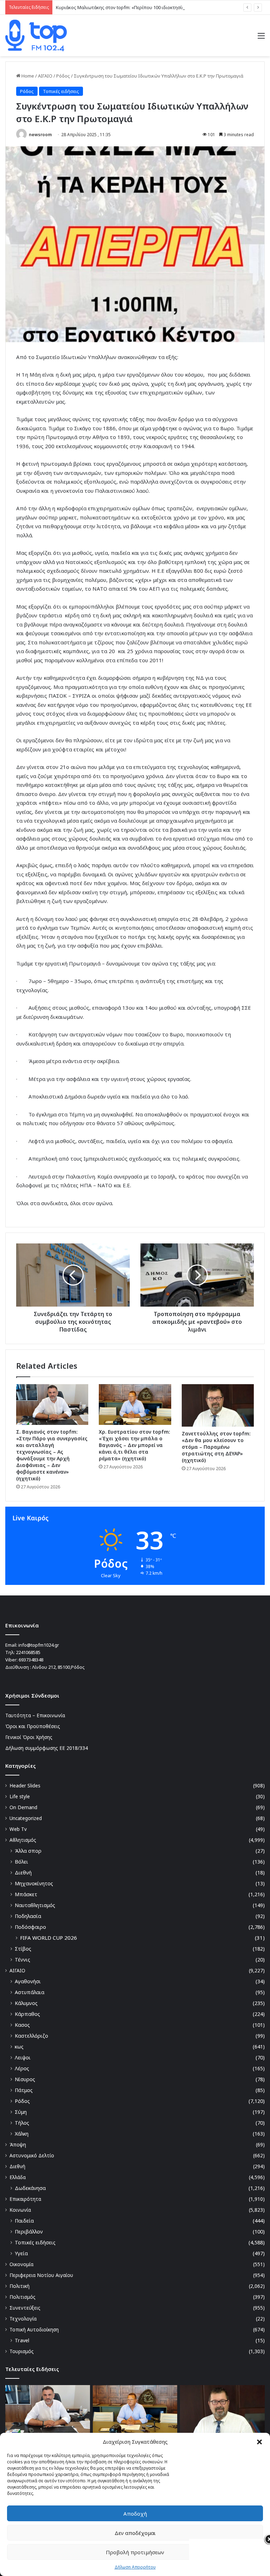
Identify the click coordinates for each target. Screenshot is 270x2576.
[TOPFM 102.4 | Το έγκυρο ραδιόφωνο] (36, 35)
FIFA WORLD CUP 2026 (49, 1938)
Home (27, 76)
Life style (20, 1796)
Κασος (22, 2025)
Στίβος (23, 1949)
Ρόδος (63, 76)
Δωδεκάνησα (30, 2188)
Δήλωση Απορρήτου (135, 2567)
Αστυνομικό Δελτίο (32, 2155)
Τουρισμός (22, 2351)
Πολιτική (20, 2286)
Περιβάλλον (29, 2232)
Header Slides (25, 1785)
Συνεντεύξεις (25, 2308)
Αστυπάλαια (30, 1992)
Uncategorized (26, 1818)
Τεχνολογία (23, 2319)
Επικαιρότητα (25, 2199)
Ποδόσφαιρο (30, 1927)
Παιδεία (24, 2221)
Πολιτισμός (22, 2297)
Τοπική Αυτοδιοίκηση (34, 2329)
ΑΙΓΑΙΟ (45, 76)
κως (19, 2047)
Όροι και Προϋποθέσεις (33, 1726)
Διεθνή (23, 1873)
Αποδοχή (135, 2514)
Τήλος (22, 2123)
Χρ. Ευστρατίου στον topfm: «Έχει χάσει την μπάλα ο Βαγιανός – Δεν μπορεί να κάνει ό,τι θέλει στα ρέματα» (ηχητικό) (134, 1445)
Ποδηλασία (28, 1916)
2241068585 (28, 1652)
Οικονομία (21, 2264)
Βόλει (21, 1862)
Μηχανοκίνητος (34, 1883)
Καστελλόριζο (31, 2036)
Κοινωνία (20, 2210)
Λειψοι (23, 2057)
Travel (22, 2340)
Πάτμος (24, 2090)
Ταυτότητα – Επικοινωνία (35, 1715)
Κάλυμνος (26, 2003)
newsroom (40, 135)
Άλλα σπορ (28, 1851)
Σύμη (21, 2112)
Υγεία (21, 2253)
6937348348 (31, 1660)
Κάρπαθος (27, 2014)
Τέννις (22, 1960)
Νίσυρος (25, 2079)
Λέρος (22, 2068)
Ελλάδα (18, 2177)
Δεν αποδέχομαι (135, 2533)
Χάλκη (22, 2134)
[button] (259, 2442)
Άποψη (18, 2145)
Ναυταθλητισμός (35, 1905)
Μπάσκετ (26, 1894)
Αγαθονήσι (28, 1981)
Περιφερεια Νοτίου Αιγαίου (41, 2275)
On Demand (23, 1807)
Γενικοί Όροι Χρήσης (29, 1737)
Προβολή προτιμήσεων (135, 2552)
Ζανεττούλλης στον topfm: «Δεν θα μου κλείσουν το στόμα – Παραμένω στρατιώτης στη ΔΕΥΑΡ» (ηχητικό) (216, 1447)
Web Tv (18, 1829)
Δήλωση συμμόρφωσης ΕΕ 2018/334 (47, 1748)
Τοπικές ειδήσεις (61, 91)
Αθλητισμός (23, 1840)
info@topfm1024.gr (39, 1645)
